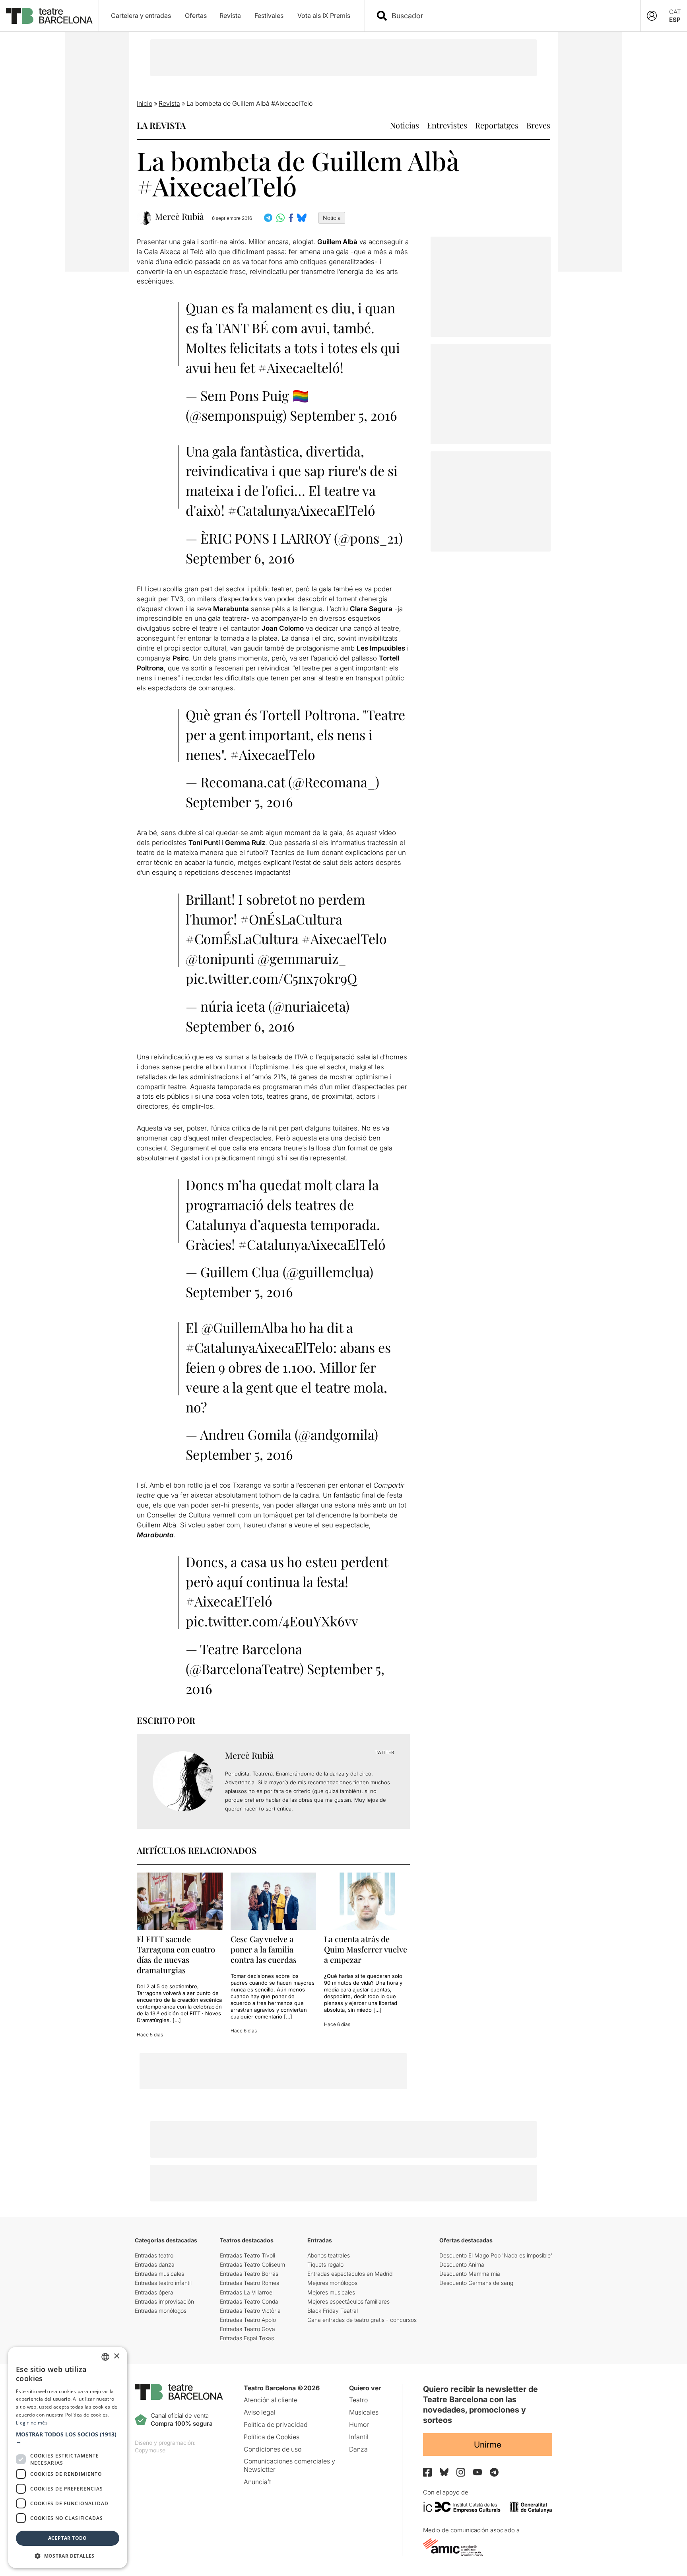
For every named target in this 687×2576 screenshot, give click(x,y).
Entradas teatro (154, 2255)
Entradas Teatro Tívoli (247, 2255)
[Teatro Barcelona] (49, 16)
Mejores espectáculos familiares (348, 2301)
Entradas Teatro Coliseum (252, 2264)
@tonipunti (220, 958)
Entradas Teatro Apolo (248, 2320)
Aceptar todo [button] (68, 2538)
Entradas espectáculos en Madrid (350, 2274)
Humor (359, 2424)
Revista (230, 16)
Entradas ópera (154, 2292)
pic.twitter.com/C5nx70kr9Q (271, 978)
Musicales (364, 2412)
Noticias (405, 125)
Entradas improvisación (164, 2301)
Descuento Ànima (462, 2264)
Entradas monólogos (161, 2311)
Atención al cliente (271, 2400)
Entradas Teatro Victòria (250, 2311)
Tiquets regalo (325, 2264)
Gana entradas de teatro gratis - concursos (362, 2320)
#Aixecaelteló (299, 367)
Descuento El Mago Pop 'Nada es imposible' (496, 2255)
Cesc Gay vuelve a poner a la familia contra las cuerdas (264, 1949)
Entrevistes (447, 125)
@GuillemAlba (245, 1327)
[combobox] (510, 16)
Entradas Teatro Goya (247, 2329)
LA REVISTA (161, 125)
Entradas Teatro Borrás (249, 2274)
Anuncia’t (257, 2482)
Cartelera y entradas (141, 16)
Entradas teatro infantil (163, 2283)
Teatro (358, 2400)
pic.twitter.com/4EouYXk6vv (272, 1621)
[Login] (652, 16)
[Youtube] (477, 2472)
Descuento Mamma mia (470, 2274)
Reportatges (497, 125)
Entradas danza (155, 2264)
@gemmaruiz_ (302, 958)
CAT (675, 12)
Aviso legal (260, 2412)
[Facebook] (427, 2472)
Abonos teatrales (329, 2255)
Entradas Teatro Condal (250, 2301)
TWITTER (384, 1752)
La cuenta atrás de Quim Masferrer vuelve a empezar (366, 1949)
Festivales (269, 16)
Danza (358, 2449)
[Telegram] (494, 2472)
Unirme (488, 2445)
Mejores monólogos (332, 2283)
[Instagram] (461, 2472)
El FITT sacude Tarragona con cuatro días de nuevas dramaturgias (176, 1954)
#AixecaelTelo (273, 754)
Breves (538, 125)
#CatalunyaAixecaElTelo (259, 1347)
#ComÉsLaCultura (242, 938)
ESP (675, 20)
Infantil (359, 2437)
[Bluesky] (444, 2472)
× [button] (116, 2356)
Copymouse (150, 2450)
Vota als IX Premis (324, 16)
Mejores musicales (331, 2292)
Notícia (332, 218)
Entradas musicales (159, 2274)
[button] (68, 2438)
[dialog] (68, 2457)
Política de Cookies (272, 2437)
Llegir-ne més (32, 2423)
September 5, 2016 (343, 415)
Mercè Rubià (180, 217)
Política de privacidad (276, 2424)
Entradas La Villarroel (247, 2292)
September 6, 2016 (240, 558)
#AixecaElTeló (229, 1601)
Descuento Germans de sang (476, 2283)
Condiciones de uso (273, 2449)
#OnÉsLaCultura (291, 919)
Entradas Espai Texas (247, 2338)
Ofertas (196, 16)
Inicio (145, 103)
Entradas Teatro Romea (250, 2283)
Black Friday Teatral (333, 2311)
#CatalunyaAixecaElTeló (302, 510)
